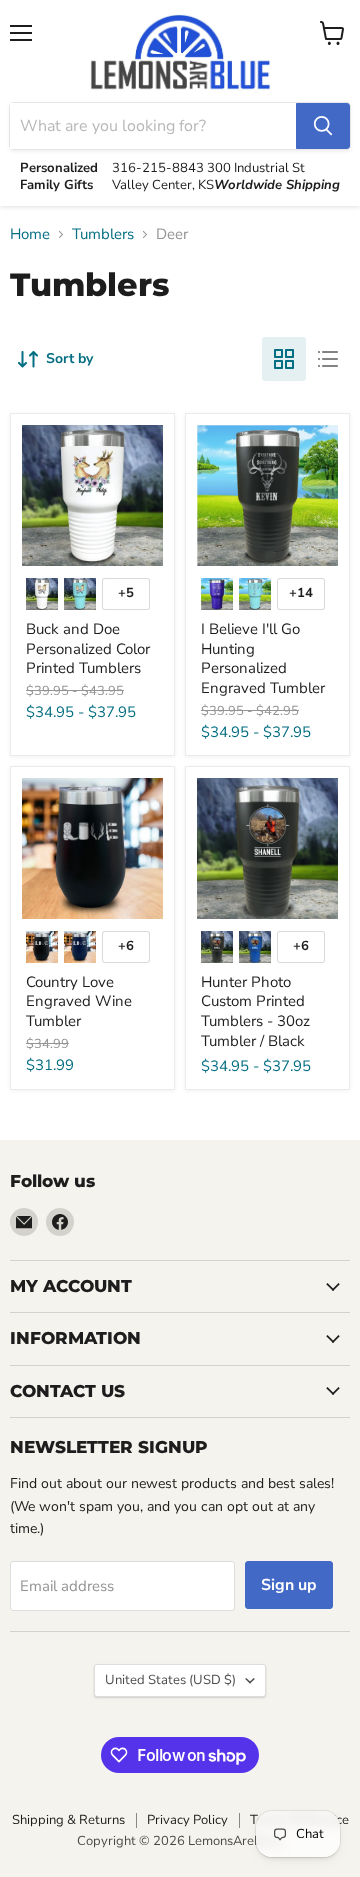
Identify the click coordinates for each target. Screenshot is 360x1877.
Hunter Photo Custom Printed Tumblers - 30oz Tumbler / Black (255, 1011)
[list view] (328, 359)
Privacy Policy (187, 1820)
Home (30, 234)
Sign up (289, 1585)
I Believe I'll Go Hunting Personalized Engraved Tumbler (263, 658)
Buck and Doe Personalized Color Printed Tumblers (88, 648)
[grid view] (284, 359)
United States (170, 1680)
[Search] (323, 126)
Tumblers (103, 234)
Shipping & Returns (68, 1820)
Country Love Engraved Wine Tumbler (79, 1001)
